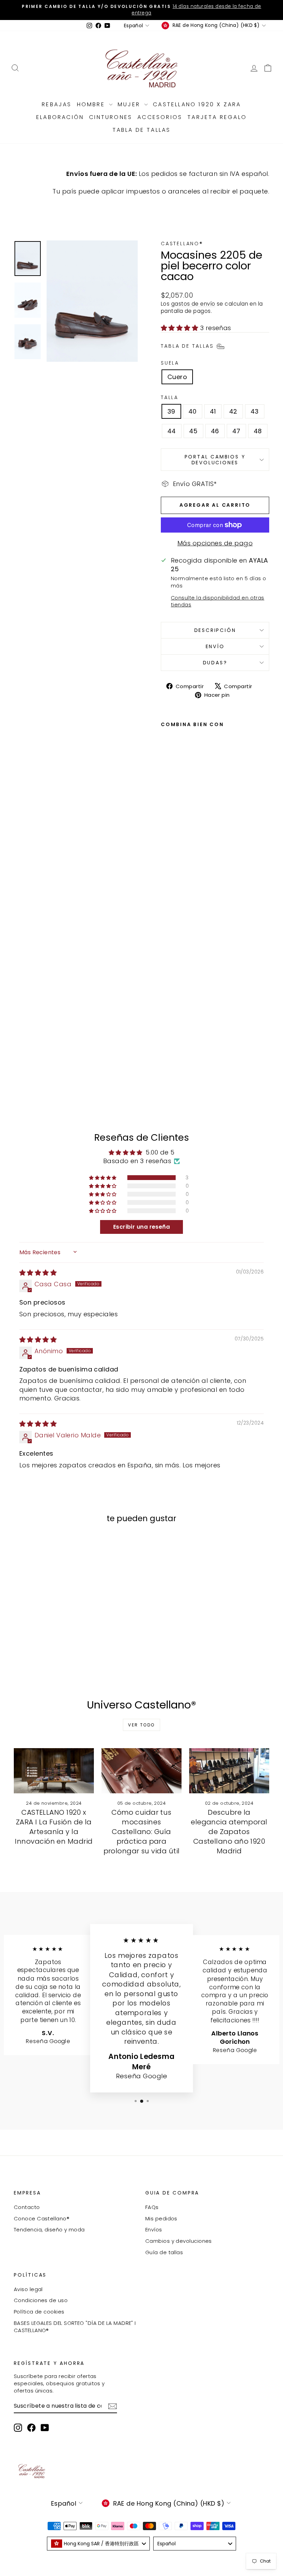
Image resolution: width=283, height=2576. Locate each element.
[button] (180, 328)
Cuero (177, 377)
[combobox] (98, 2544)
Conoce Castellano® (42, 2218)
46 (215, 431)
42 (233, 411)
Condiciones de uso (41, 2300)
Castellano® (182, 244)
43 (255, 411)
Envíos (154, 2230)
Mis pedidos (161, 2218)
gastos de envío (193, 304)
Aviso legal (28, 2289)
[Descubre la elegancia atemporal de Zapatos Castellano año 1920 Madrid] (229, 1771)
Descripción (215, 630)
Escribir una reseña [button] (142, 1227)
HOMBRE (92, 104)
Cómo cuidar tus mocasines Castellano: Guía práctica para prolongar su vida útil (142, 1832)
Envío (215, 646)
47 (236, 431)
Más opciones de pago (215, 543)
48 (258, 431)
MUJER (130, 104)
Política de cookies (39, 2312)
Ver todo (141, 1725)
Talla (170, 398)
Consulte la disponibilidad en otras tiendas (218, 601)
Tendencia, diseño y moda (49, 2230)
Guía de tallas (164, 2252)
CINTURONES (111, 117)
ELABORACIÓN (60, 117)
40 (193, 411)
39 (171, 411)
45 (193, 431)
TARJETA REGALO (217, 117)
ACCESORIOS (160, 117)
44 (172, 431)
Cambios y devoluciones (179, 2241)
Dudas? (215, 663)
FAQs (152, 2207)
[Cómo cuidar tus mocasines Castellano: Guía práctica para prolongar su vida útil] (141, 1771)
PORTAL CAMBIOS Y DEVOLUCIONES (215, 459)
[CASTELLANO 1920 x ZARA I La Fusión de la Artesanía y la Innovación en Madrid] (54, 1771)
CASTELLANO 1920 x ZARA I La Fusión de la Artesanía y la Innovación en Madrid (54, 1827)
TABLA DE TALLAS (142, 130)
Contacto (27, 2207)
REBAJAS (57, 104)
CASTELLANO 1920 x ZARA (197, 104)
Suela (170, 363)
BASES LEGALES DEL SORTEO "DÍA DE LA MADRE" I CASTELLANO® (75, 2327)
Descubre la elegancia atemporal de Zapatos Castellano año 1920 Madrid (229, 1832)
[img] (38, 1273)
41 (213, 411)
